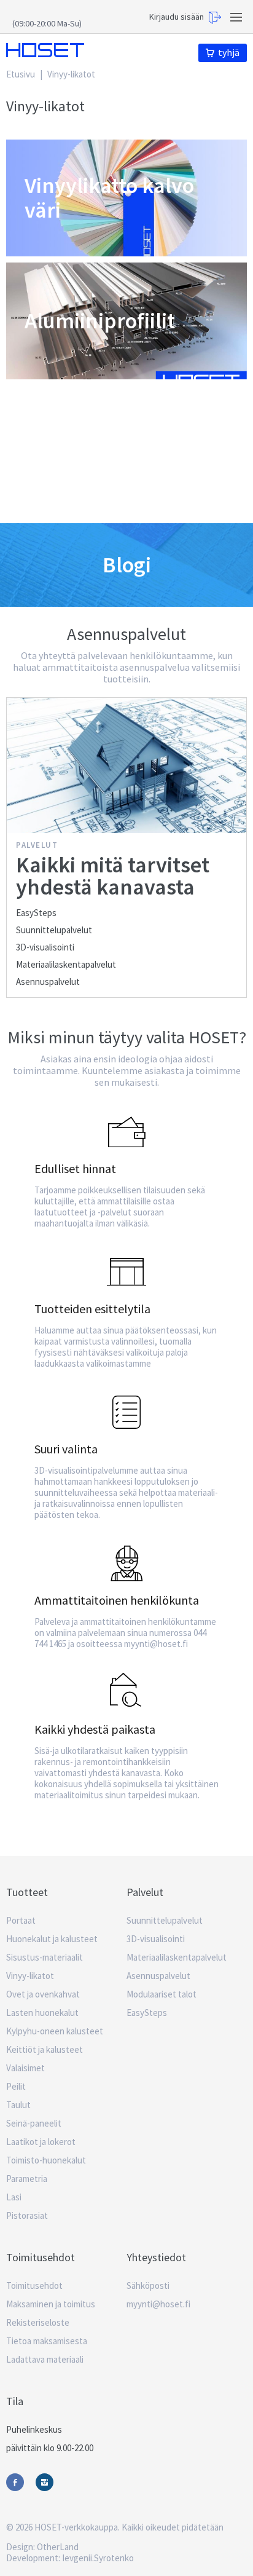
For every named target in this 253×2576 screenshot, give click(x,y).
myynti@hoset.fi (158, 2304)
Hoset (45, 50)
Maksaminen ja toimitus (51, 2304)
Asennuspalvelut (48, 982)
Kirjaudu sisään (177, 17)
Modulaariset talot (162, 1994)
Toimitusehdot (34, 2286)
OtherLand (58, 2547)
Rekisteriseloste (38, 2322)
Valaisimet (25, 2068)
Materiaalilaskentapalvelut (66, 964)
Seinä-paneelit (34, 2123)
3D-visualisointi (45, 947)
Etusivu (21, 74)
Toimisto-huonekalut (46, 2160)
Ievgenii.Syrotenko (98, 2558)
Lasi (14, 2197)
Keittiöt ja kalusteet (45, 2049)
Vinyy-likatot (30, 1976)
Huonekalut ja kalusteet (52, 1939)
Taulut (18, 2105)
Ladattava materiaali (45, 2359)
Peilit (16, 2086)
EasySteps (36, 913)
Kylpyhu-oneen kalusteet (55, 2031)
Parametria (27, 2179)
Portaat (21, 1920)
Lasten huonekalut (42, 2013)
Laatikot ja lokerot (41, 2142)
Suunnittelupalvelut (54, 930)
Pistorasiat (27, 2215)
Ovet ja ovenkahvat (43, 1994)
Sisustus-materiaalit (45, 1957)
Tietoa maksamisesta (47, 2341)
